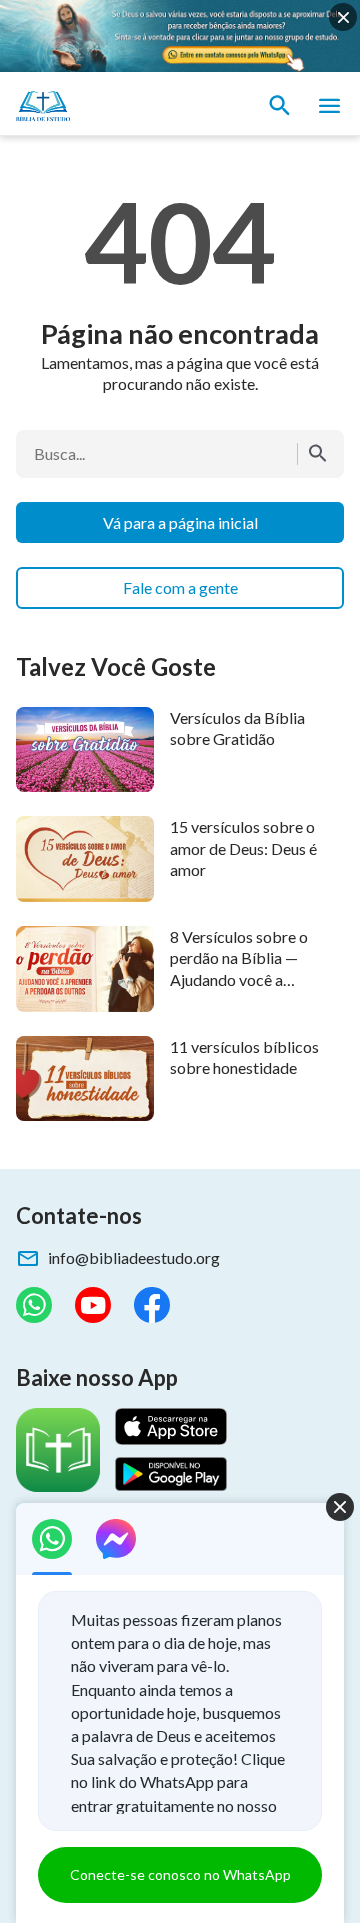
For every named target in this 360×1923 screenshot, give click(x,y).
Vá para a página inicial (180, 522)
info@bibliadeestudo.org (134, 1257)
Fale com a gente (180, 587)
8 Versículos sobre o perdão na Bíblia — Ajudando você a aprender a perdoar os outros (245, 979)
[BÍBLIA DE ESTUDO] (110, 106)
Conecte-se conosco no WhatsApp (180, 1874)
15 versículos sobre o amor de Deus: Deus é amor (243, 848)
